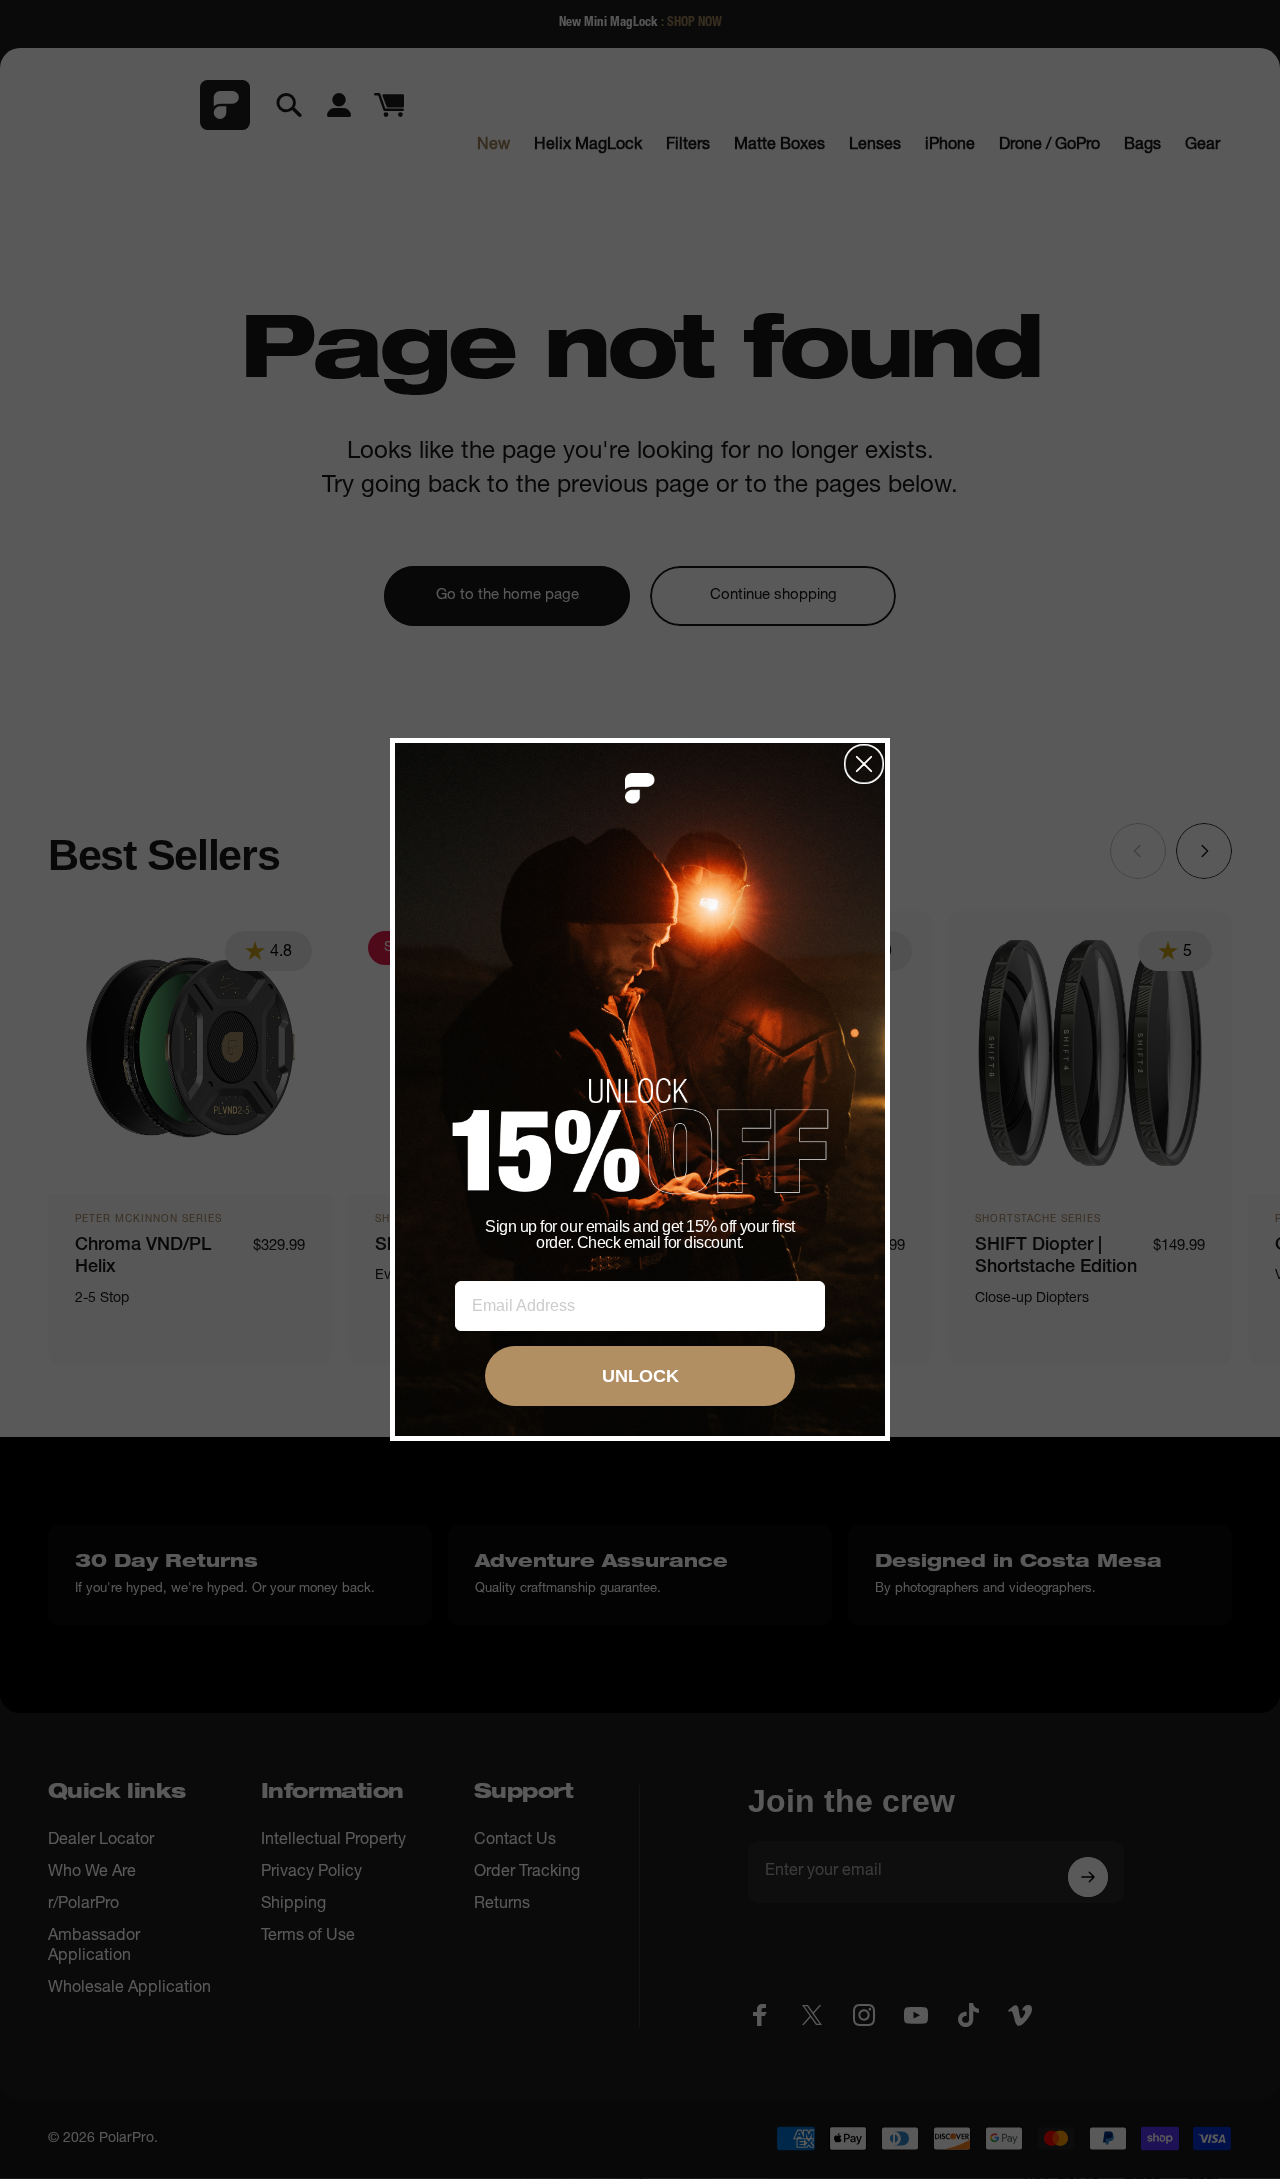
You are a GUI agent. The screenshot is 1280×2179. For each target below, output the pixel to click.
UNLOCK (640, 1376)
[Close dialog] (864, 764)
